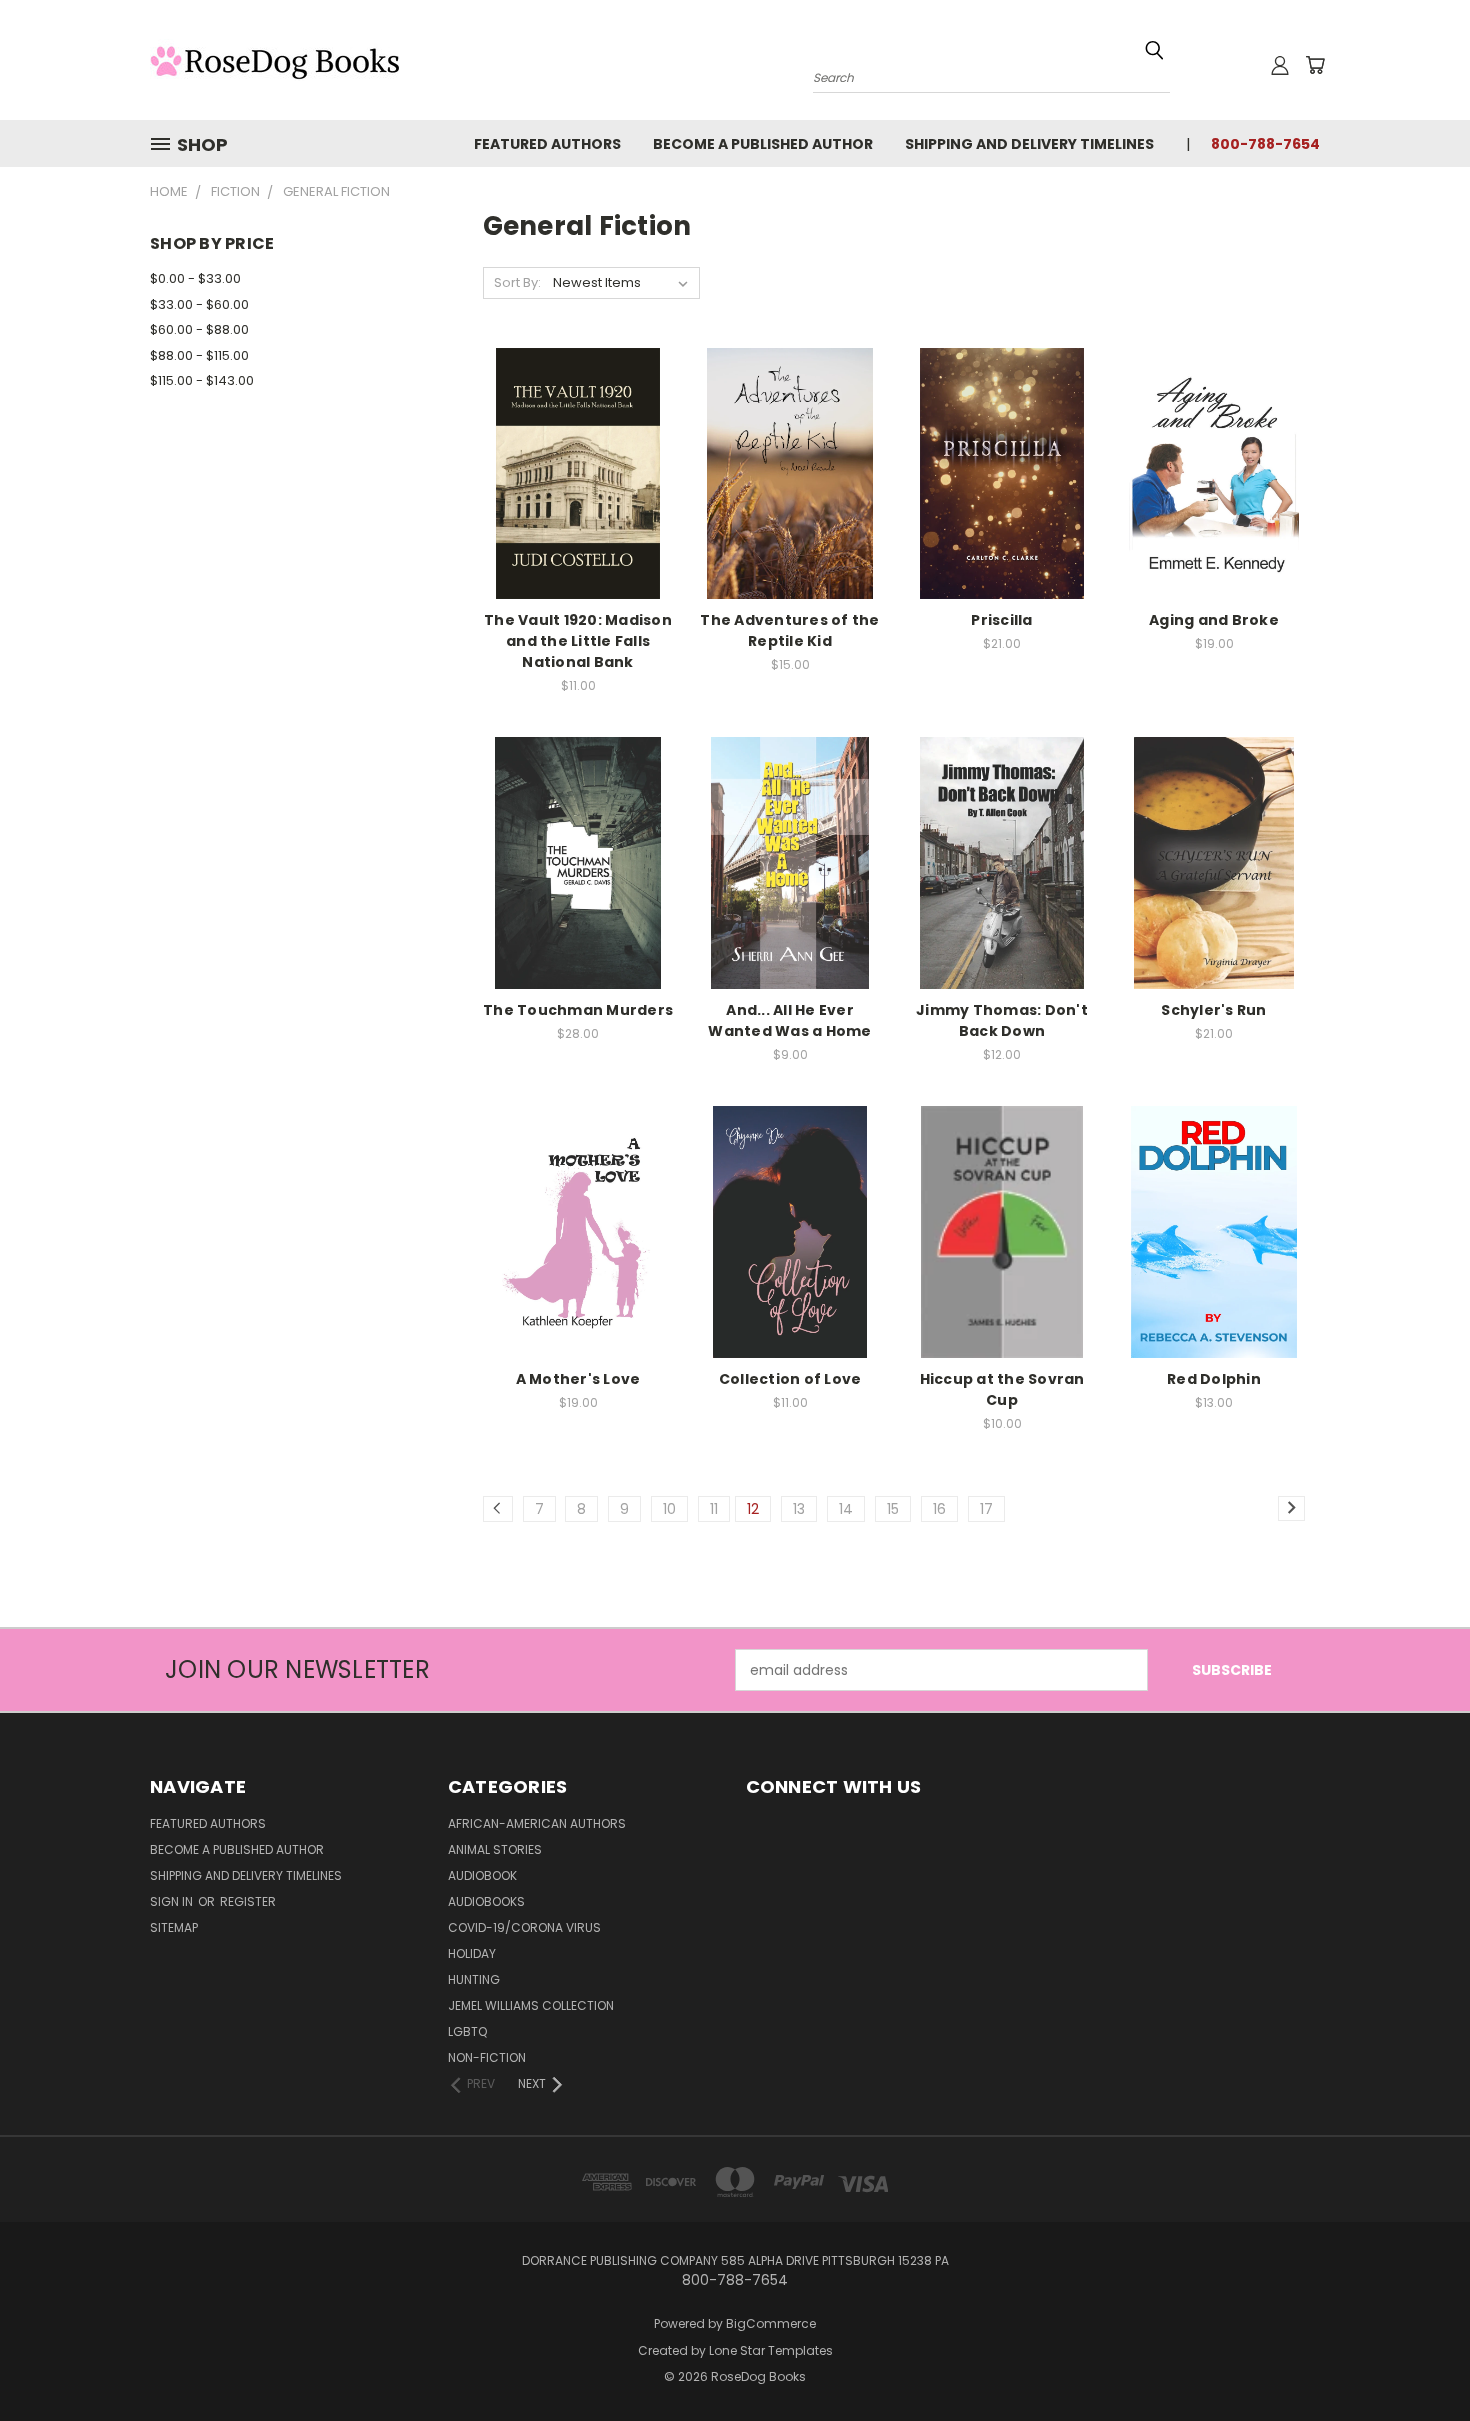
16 (939, 1509)
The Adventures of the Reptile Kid (789, 630)
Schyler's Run (1213, 1010)
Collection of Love (790, 1379)
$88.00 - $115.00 (199, 355)
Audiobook (482, 1875)
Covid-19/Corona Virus (524, 1927)
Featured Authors (547, 144)
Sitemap (174, 1927)
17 (986, 1509)
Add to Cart (578, 488)
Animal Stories (495, 1849)
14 (846, 1509)
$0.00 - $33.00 (195, 278)
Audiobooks (486, 1901)
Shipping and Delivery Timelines (1029, 144)
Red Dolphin (1214, 1379)
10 (669, 1509)
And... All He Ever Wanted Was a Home (789, 1020)
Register (248, 1901)
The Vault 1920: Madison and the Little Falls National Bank (578, 641)
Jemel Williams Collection (531, 2005)
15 (893, 1509)
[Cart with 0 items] (1315, 65)
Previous (1417, 2358)
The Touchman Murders (578, 1010)
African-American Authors (537, 1823)
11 (714, 1509)
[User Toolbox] (1280, 65)
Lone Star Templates (771, 2350)
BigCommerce (771, 2323)
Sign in (173, 1901)
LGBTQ (467, 2031)
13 (799, 1509)
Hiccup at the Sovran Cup (1002, 1389)
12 (753, 1509)
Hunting (474, 1979)
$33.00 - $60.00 (199, 304)
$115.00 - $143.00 (202, 380)
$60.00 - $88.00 (199, 329)
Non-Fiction (487, 2057)
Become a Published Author (763, 144)
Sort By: (517, 282)
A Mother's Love (578, 1379)
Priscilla (1001, 620)
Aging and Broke (1214, 620)
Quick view (578, 451)
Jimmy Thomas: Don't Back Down (1002, 1020)
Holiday (472, 1953)
